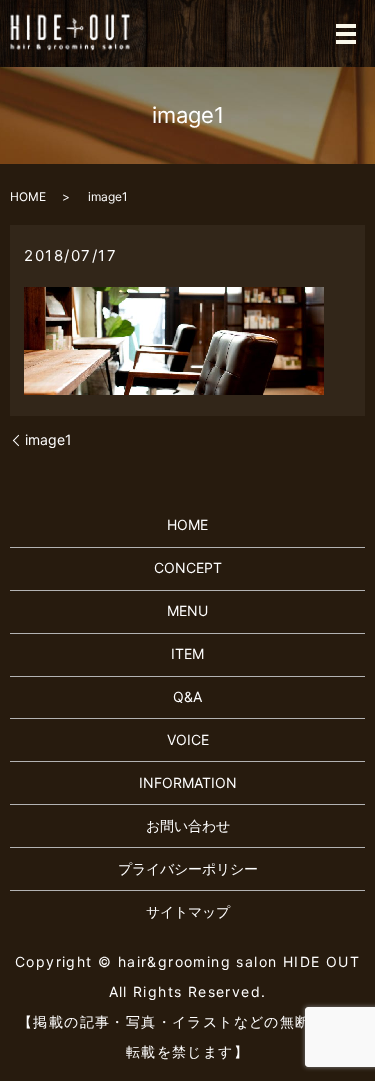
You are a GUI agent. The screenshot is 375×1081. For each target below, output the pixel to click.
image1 (48, 439)
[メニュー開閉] (346, 34)
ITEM (187, 653)
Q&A (187, 696)
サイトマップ (188, 911)
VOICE (188, 739)
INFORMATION (188, 782)
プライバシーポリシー (188, 868)
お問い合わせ (188, 825)
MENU (187, 610)
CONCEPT (188, 567)
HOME (28, 196)
